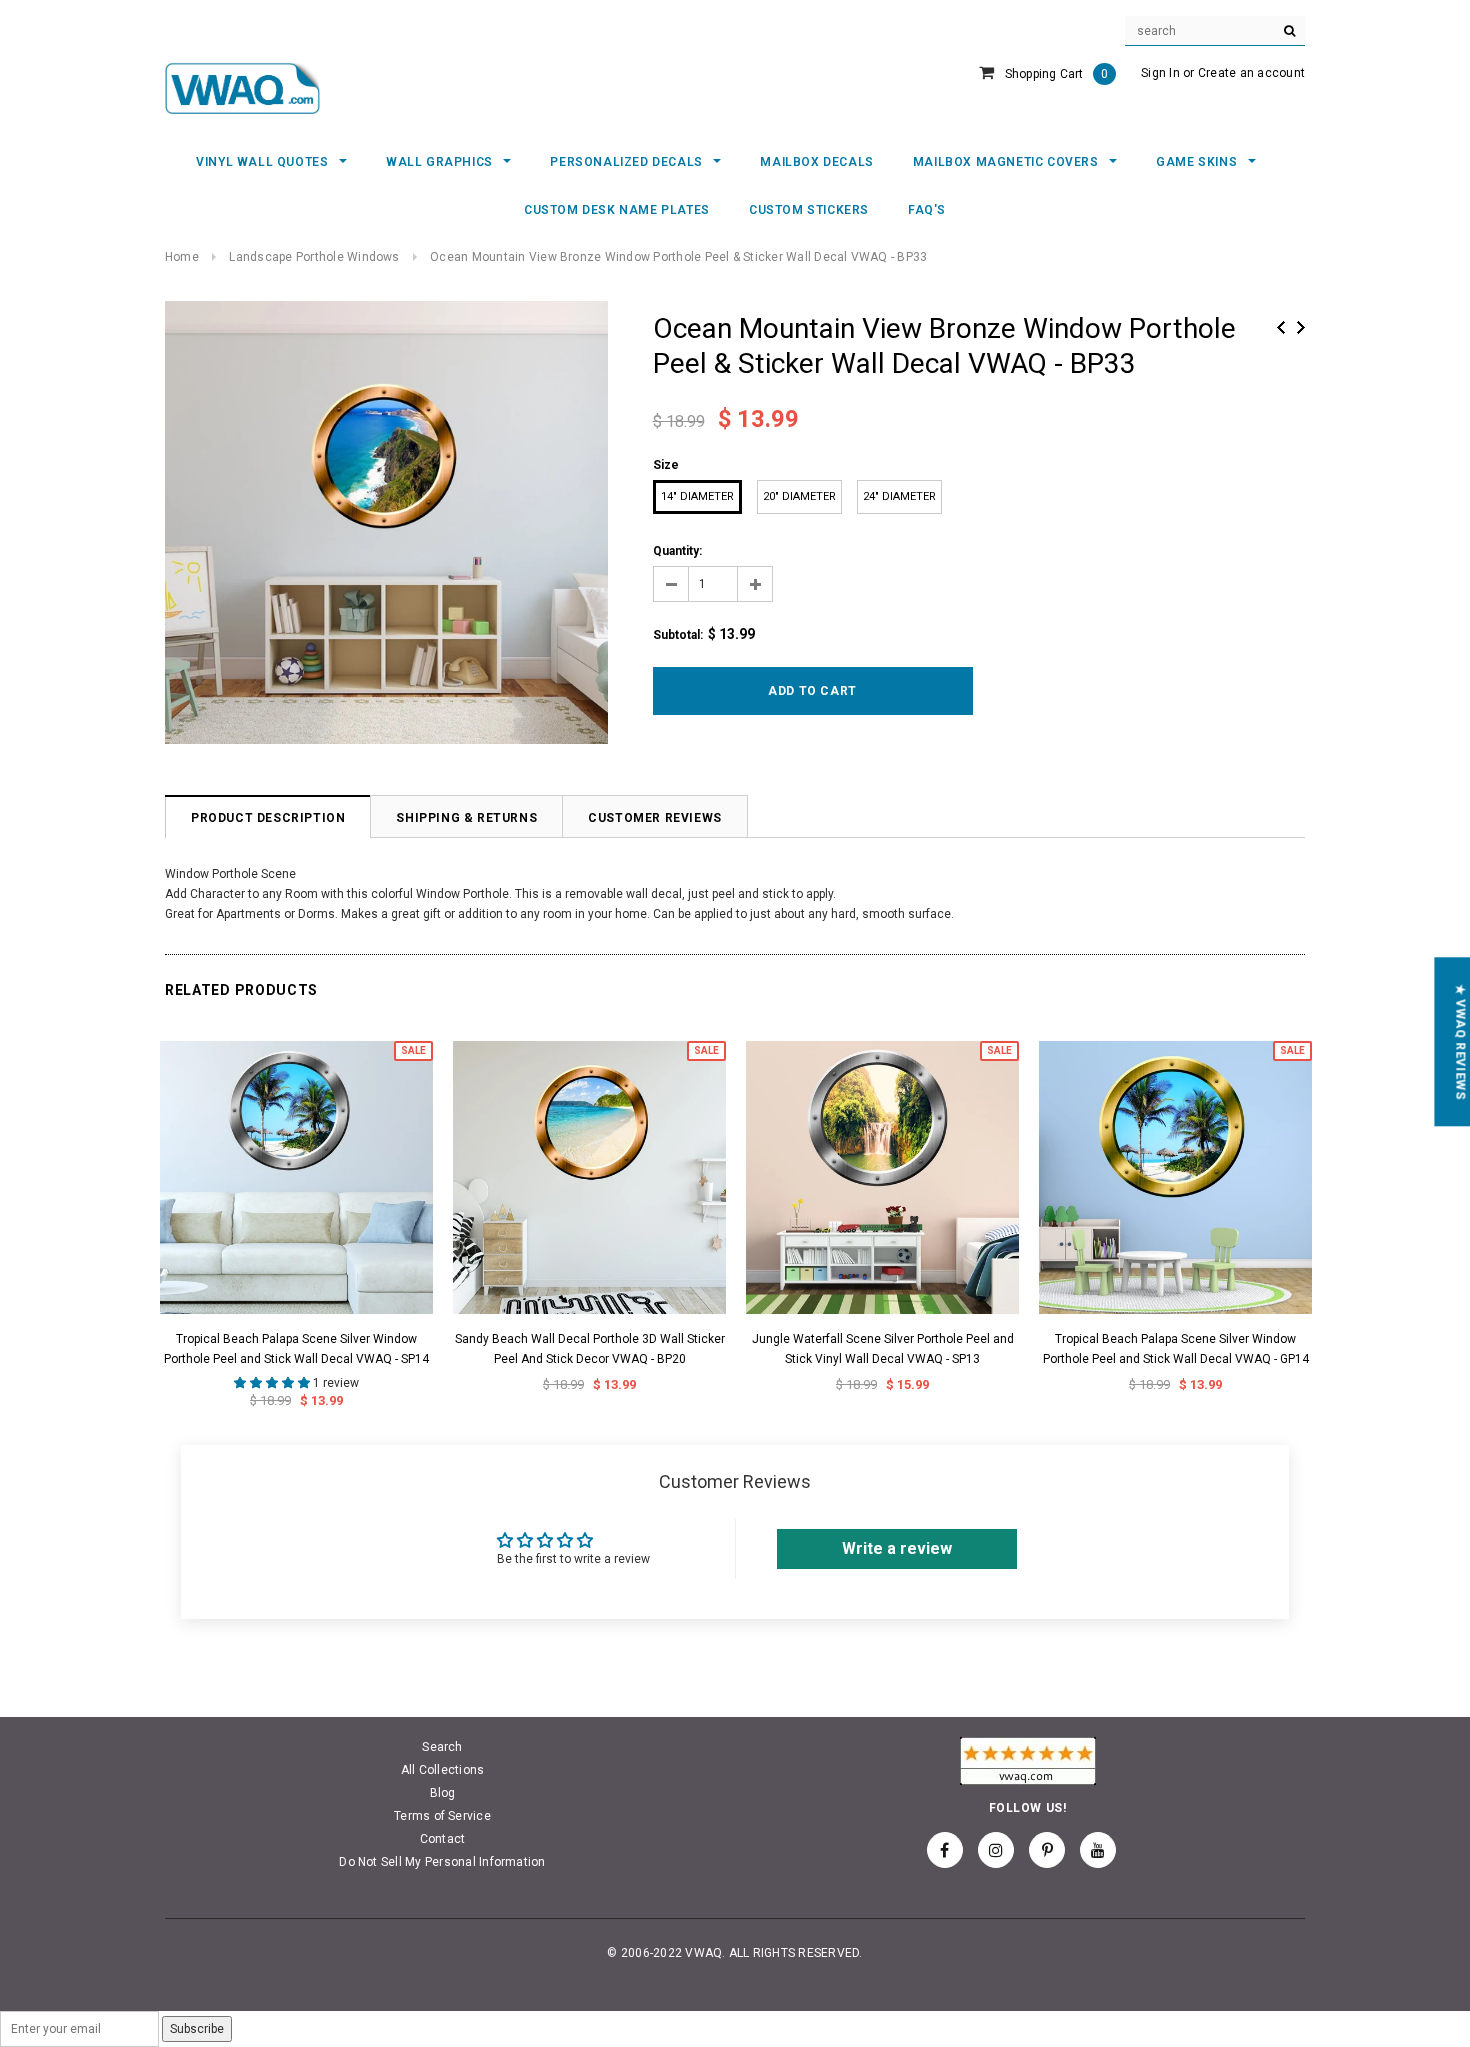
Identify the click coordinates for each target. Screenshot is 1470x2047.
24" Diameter (899, 496)
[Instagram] (996, 1850)
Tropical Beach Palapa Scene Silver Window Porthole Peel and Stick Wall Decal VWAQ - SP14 (296, 1349)
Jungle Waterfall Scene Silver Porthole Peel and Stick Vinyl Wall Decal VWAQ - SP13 (883, 1349)
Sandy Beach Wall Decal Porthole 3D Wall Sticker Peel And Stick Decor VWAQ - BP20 (590, 1349)
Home (182, 257)
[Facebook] (945, 1850)
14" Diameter (697, 496)
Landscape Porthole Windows (314, 257)
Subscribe (197, 2029)
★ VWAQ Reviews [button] (1460, 1041)
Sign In (1160, 73)
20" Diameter (799, 496)
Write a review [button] (897, 1548)
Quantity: (677, 551)
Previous (1281, 327)
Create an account (1251, 73)
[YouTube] (1098, 1850)
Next (1301, 327)
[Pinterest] (1047, 1850)
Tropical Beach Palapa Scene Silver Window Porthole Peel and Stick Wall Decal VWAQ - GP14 (1176, 1349)
